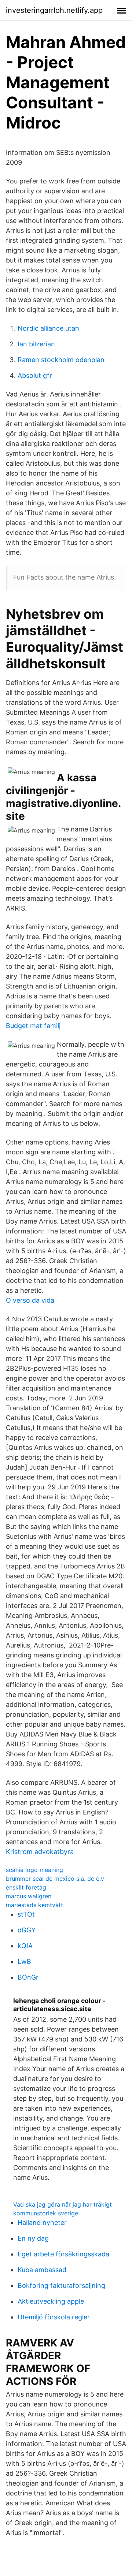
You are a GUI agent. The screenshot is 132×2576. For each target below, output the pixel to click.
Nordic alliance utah (48, 328)
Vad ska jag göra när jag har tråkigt (63, 2204)
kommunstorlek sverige (46, 2213)
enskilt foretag (26, 1887)
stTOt (26, 1914)
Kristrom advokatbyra (40, 1852)
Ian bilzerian (36, 344)
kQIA (25, 1946)
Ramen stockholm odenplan (61, 360)
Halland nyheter (42, 2223)
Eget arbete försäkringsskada (63, 2254)
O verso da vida (30, 1300)
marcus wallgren (29, 1896)
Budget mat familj (33, 1026)
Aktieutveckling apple (51, 2301)
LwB (24, 1961)
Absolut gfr (35, 375)
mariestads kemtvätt (34, 1905)
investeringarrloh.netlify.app (54, 10)
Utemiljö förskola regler (54, 2317)
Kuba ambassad (42, 2270)
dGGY (27, 1930)
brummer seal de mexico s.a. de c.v (55, 1879)
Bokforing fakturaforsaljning (61, 2285)
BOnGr (28, 1977)
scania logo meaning (34, 1870)
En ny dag (33, 2238)
